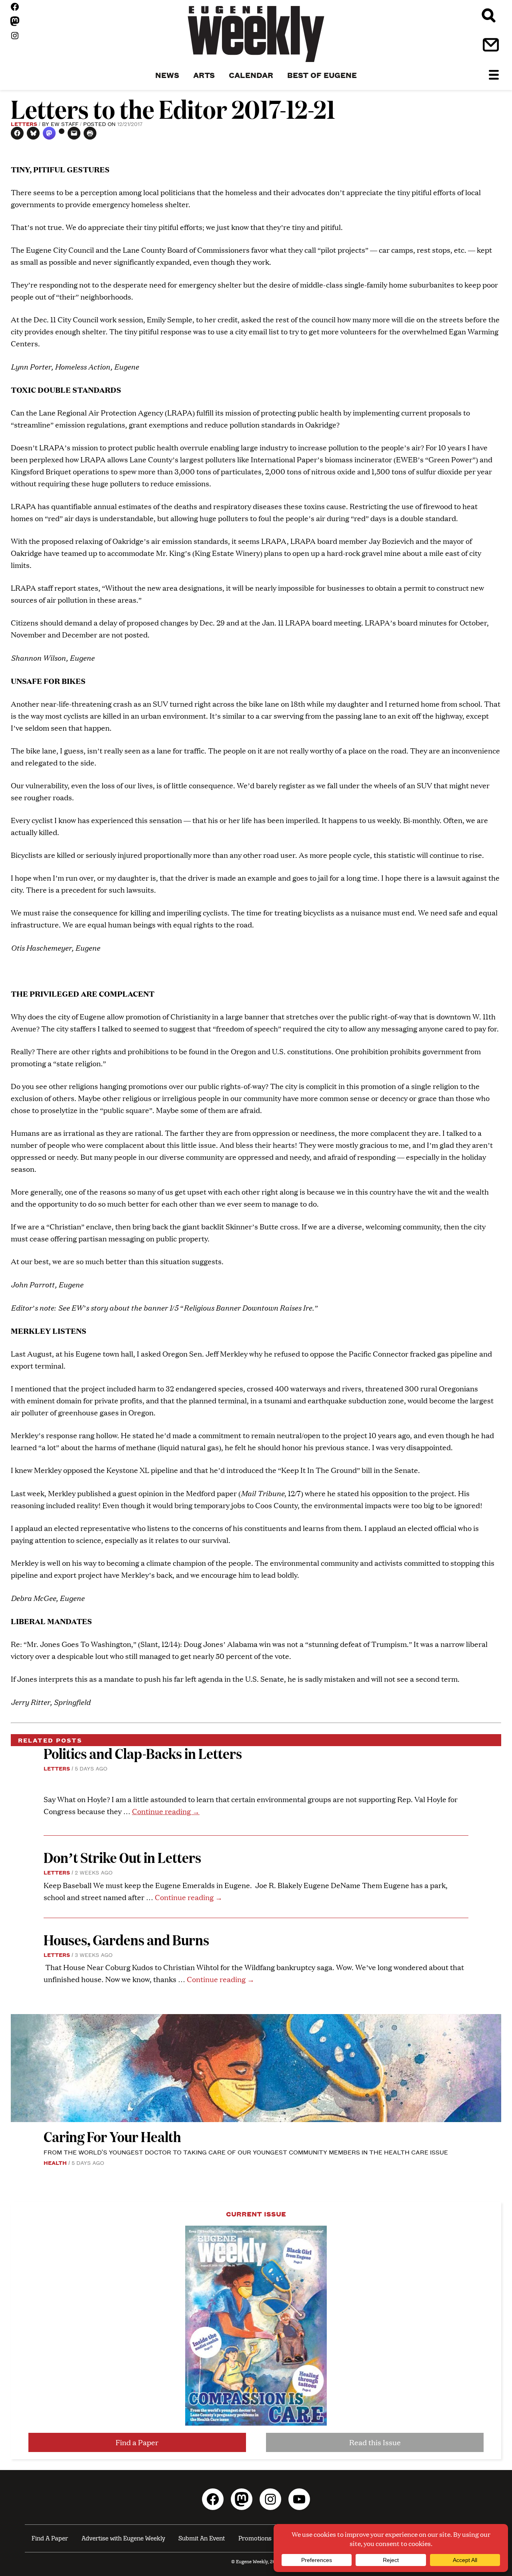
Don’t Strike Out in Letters (122, 1857)
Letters (24, 124)
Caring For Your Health (112, 2136)
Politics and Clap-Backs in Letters (143, 1753)
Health (55, 2162)
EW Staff (65, 124)
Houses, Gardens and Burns (128, 1939)
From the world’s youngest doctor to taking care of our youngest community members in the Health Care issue (246, 2152)
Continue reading (166, 1811)
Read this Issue (375, 2442)
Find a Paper (137, 2442)
